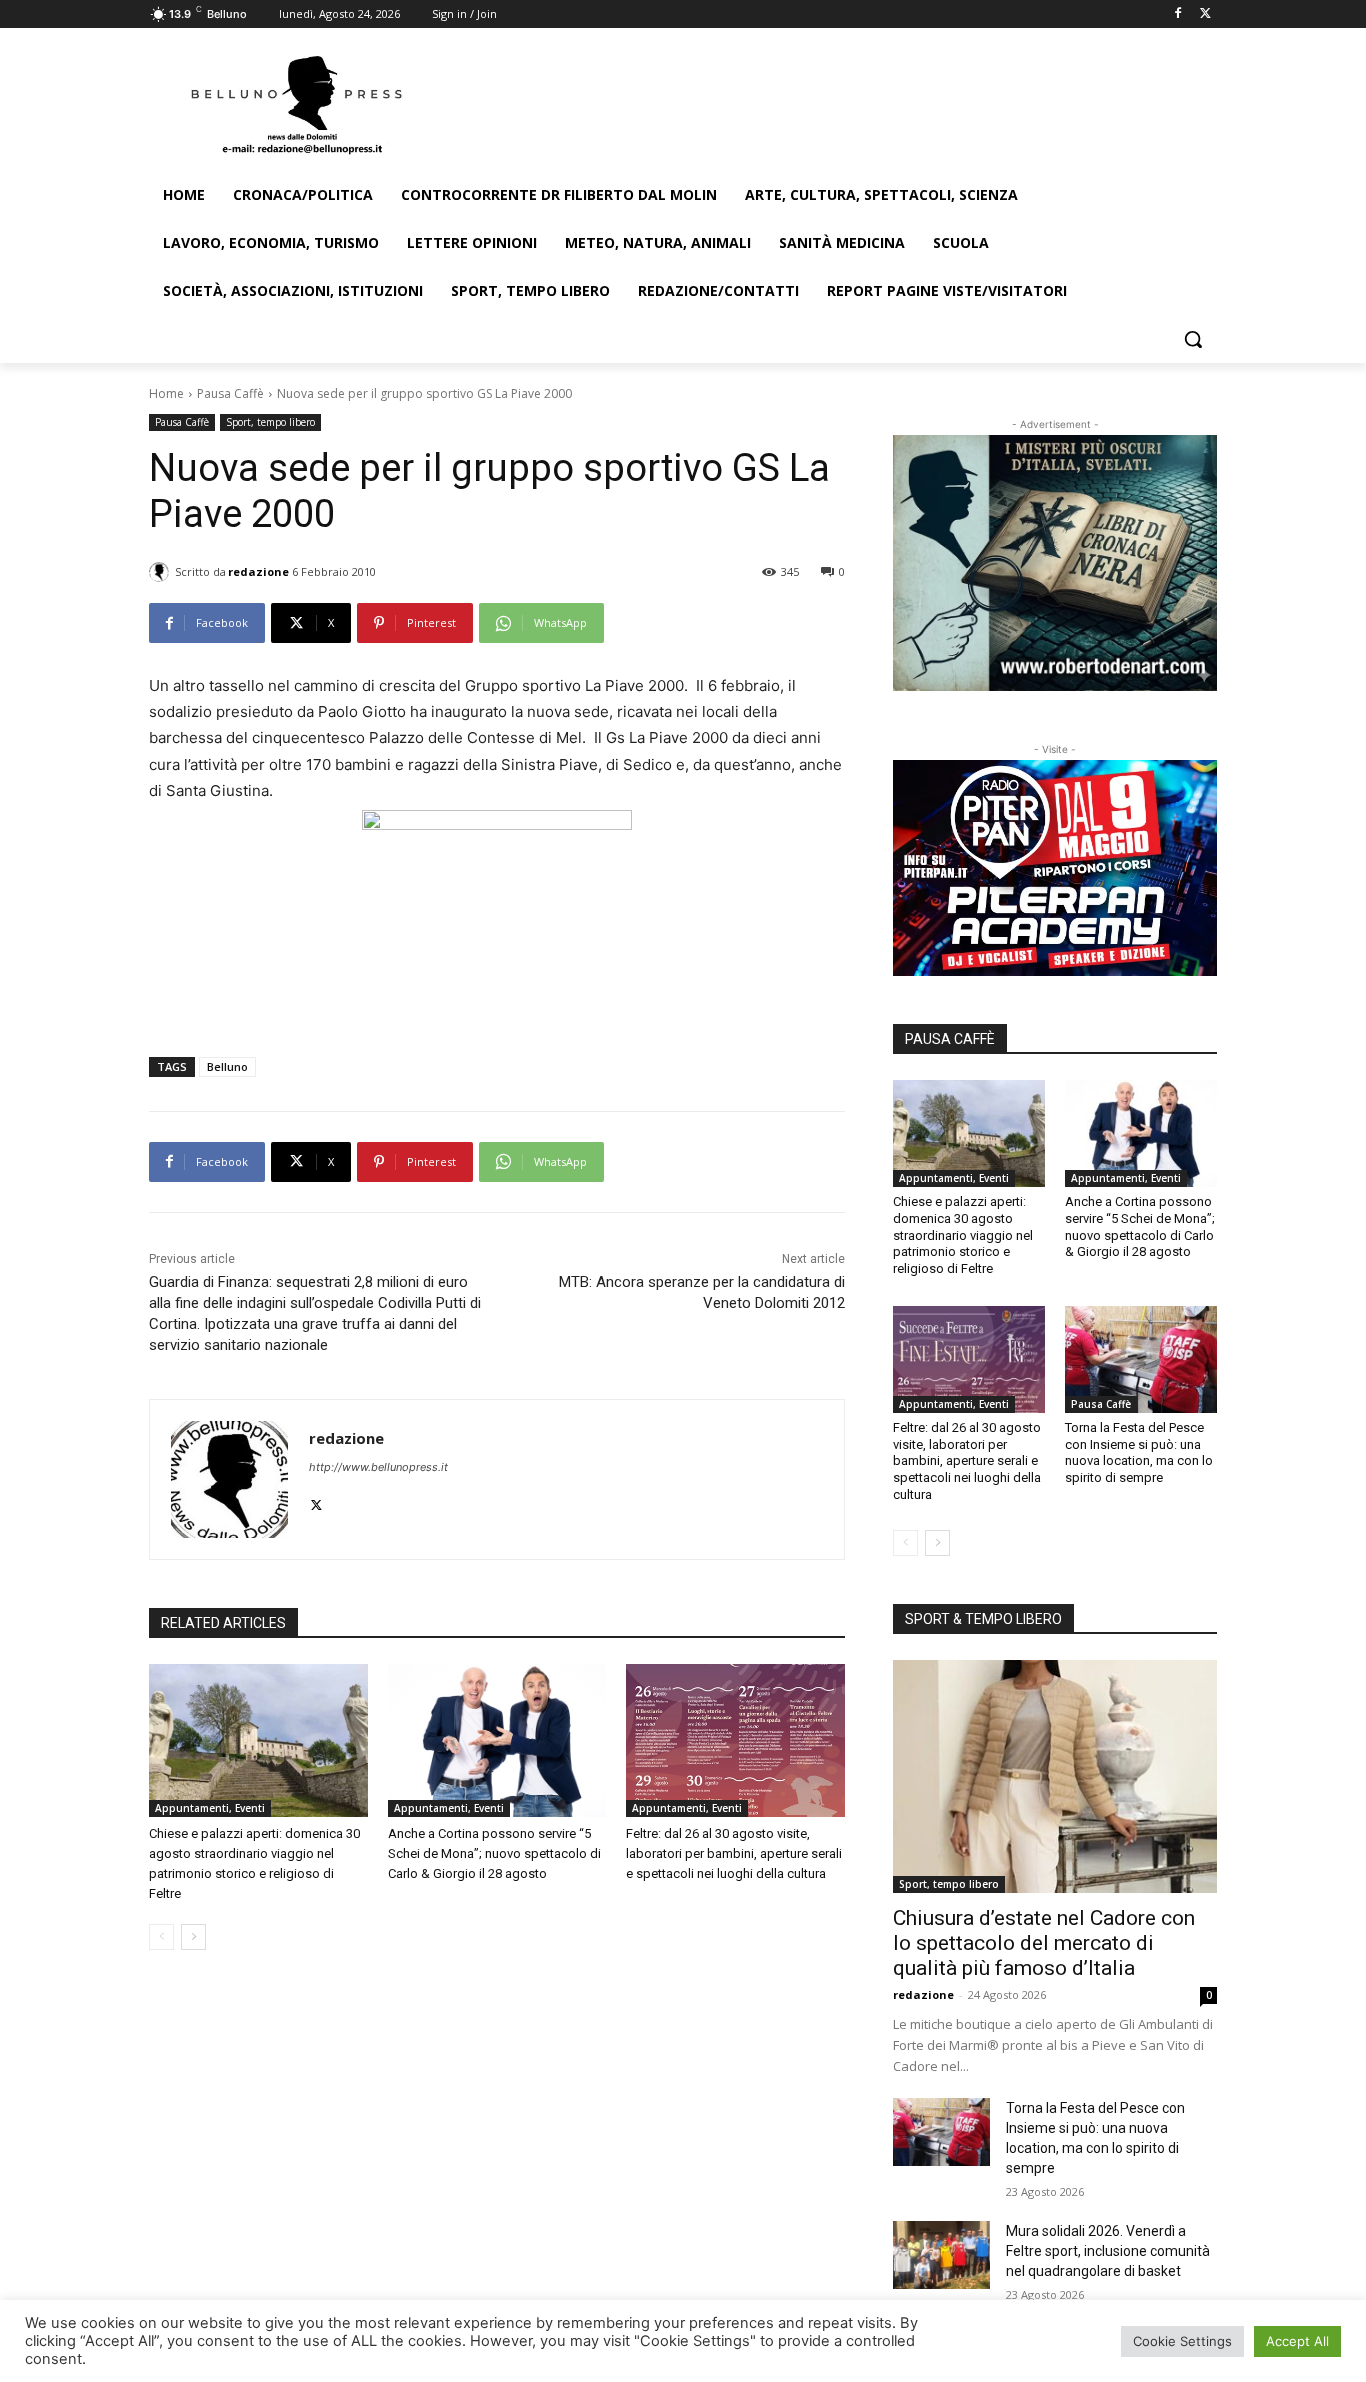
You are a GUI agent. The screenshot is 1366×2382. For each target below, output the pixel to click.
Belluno (227, 1066)
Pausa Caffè (230, 393)
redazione (258, 571)
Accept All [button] (1297, 2341)
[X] (1205, 14)
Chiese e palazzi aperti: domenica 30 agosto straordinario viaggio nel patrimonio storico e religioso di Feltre (963, 1235)
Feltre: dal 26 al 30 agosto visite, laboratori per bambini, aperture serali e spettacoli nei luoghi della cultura (734, 1853)
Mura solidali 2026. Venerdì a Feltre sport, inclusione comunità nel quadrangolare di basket (1108, 2251)
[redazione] (162, 572)
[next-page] (193, 1937)
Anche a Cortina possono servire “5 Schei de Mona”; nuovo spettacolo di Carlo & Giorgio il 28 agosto (494, 1853)
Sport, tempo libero (270, 422)
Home (166, 393)
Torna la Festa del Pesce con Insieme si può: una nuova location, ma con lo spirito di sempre (1139, 1453)
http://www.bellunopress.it (378, 1467)
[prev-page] (161, 1937)
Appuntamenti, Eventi (210, 1808)
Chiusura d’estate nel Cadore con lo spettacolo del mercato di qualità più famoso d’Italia (1044, 1943)
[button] (1193, 339)
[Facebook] (1177, 14)
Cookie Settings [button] (1182, 2341)
